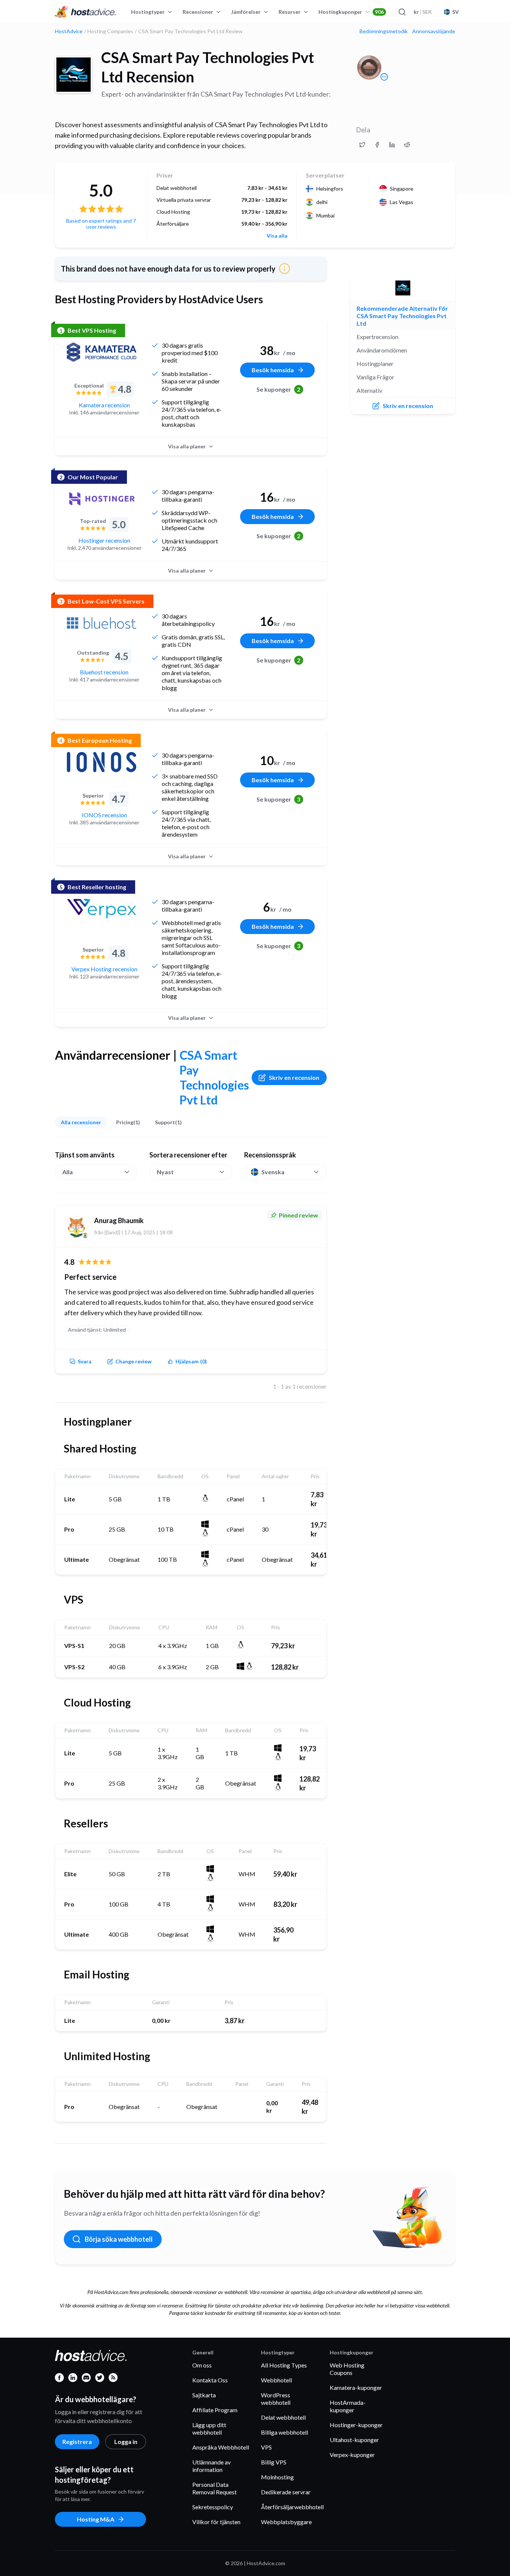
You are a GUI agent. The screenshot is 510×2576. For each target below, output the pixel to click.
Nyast (165, 1172)
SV (455, 12)
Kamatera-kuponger (356, 2387)
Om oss (202, 2365)
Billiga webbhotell (284, 2432)
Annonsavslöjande (434, 31)
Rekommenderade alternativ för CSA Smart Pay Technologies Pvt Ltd (402, 316)
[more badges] (384, 77)
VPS (266, 2447)
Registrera (77, 2442)
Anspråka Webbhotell (221, 2447)
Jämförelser (246, 12)
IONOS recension (104, 815)
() (191, 1361)
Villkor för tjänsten (216, 2522)
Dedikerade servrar (286, 2492)
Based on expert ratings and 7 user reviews (101, 224)
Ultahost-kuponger (354, 2440)
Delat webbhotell (283, 2417)
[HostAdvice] (85, 12)
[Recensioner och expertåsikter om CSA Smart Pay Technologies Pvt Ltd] (362, 145)
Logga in (126, 2442)
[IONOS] (102, 762)
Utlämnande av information (212, 2466)
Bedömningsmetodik (384, 31)
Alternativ (369, 390)
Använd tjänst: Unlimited (97, 1330)
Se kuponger (279, 389)
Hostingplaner (375, 363)
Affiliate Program (215, 2410)
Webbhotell (276, 2380)
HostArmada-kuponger (348, 2406)
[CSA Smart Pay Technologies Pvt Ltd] (74, 75)
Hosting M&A (96, 2519)
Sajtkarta (204, 2395)
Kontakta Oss (210, 2380)
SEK (423, 12)
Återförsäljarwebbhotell (292, 2507)
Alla (68, 1172)
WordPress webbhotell (276, 2399)
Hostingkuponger (351, 12)
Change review (133, 1361)
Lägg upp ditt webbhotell (209, 2428)
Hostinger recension (104, 540)
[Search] (402, 12)
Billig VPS (274, 2462)
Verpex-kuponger (352, 2455)
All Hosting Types (284, 2365)
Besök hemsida (273, 370)
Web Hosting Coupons (347, 2369)
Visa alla (277, 236)
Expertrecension (377, 337)
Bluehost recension (104, 672)
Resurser (290, 12)
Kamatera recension (104, 405)
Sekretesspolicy (213, 2507)
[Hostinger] (102, 499)
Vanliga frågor (375, 377)
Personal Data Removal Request (214, 2488)
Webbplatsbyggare (286, 2522)
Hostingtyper (148, 12)
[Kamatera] (102, 352)
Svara (85, 1361)
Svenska (273, 1172)
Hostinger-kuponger (356, 2425)
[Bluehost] (102, 623)
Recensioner (198, 12)
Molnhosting (277, 2477)
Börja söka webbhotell (119, 2239)
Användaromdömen (382, 350)
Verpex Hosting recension (104, 969)
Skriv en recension (294, 1077)
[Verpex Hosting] (102, 909)
